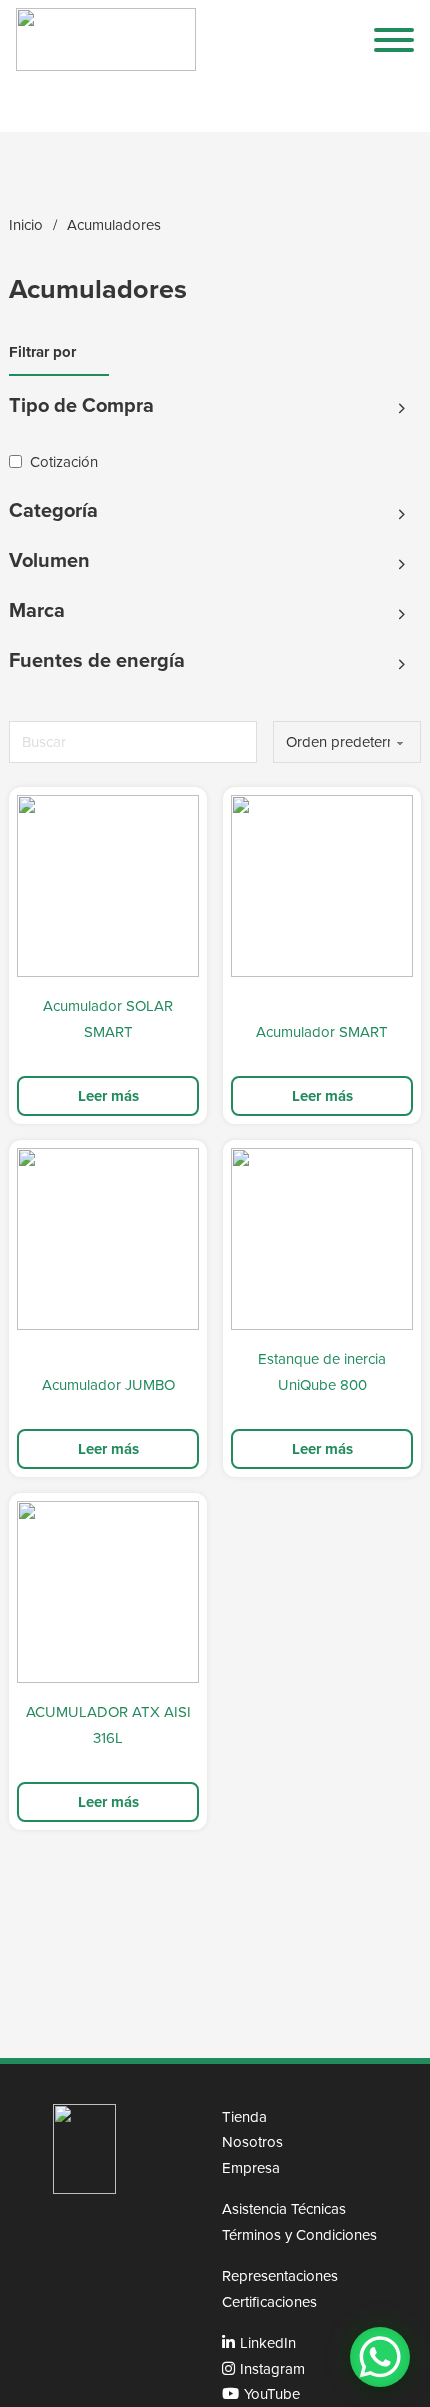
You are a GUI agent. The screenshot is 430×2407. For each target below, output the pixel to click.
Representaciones (280, 2275)
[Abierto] (394, 40)
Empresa (251, 2167)
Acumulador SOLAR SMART (108, 1018)
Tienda (244, 2116)
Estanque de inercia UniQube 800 (322, 1371)
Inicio (26, 224)
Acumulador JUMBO (108, 1384)
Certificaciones (269, 2301)
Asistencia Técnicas (284, 2208)
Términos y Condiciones (299, 2234)
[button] (207, 409)
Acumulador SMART (322, 1031)
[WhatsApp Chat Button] (380, 2357)
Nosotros (252, 2141)
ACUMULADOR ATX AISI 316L (108, 1724)
